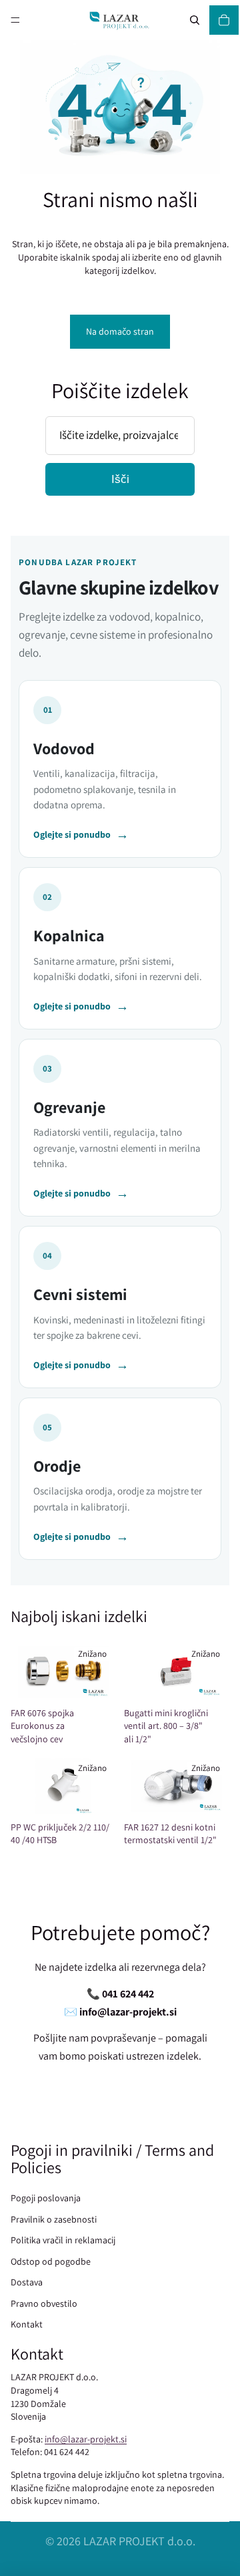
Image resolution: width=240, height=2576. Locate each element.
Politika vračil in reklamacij (63, 2240)
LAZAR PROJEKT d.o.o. (139, 2541)
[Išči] (195, 20)
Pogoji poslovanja (46, 2198)
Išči (120, 479)
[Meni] (15, 20)
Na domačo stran (120, 331)
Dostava (27, 2282)
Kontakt (27, 2324)
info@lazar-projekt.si (86, 2439)
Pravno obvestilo (44, 2303)
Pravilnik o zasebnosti (54, 2219)
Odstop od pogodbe (51, 2261)
